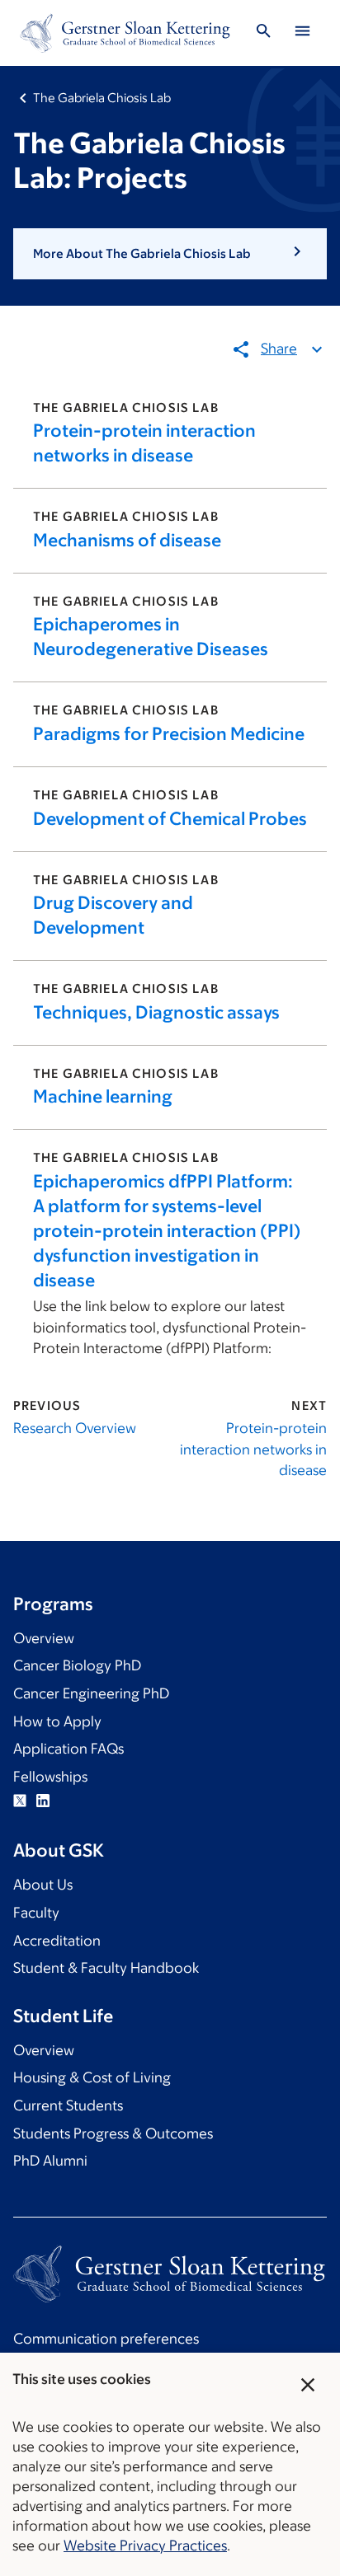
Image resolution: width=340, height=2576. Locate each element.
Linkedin (43, 1801)
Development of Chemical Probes (170, 819)
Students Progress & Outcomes (113, 2133)
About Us (43, 1885)
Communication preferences (106, 2339)
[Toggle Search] (264, 33)
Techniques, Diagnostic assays (156, 1012)
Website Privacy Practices (145, 2546)
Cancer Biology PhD (77, 1665)
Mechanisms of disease (127, 540)
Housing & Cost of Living (92, 2077)
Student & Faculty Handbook (106, 1968)
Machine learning (103, 1096)
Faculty (36, 1913)
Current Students (68, 2105)
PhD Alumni (50, 2161)
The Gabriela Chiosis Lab (102, 98)
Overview (44, 1638)
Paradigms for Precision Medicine (169, 734)
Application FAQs (68, 1749)
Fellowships (50, 1777)
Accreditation (57, 1941)
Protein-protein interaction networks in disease (253, 1449)
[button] (170, 254)
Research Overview (75, 1428)
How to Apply (57, 1721)
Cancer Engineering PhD (91, 1693)
